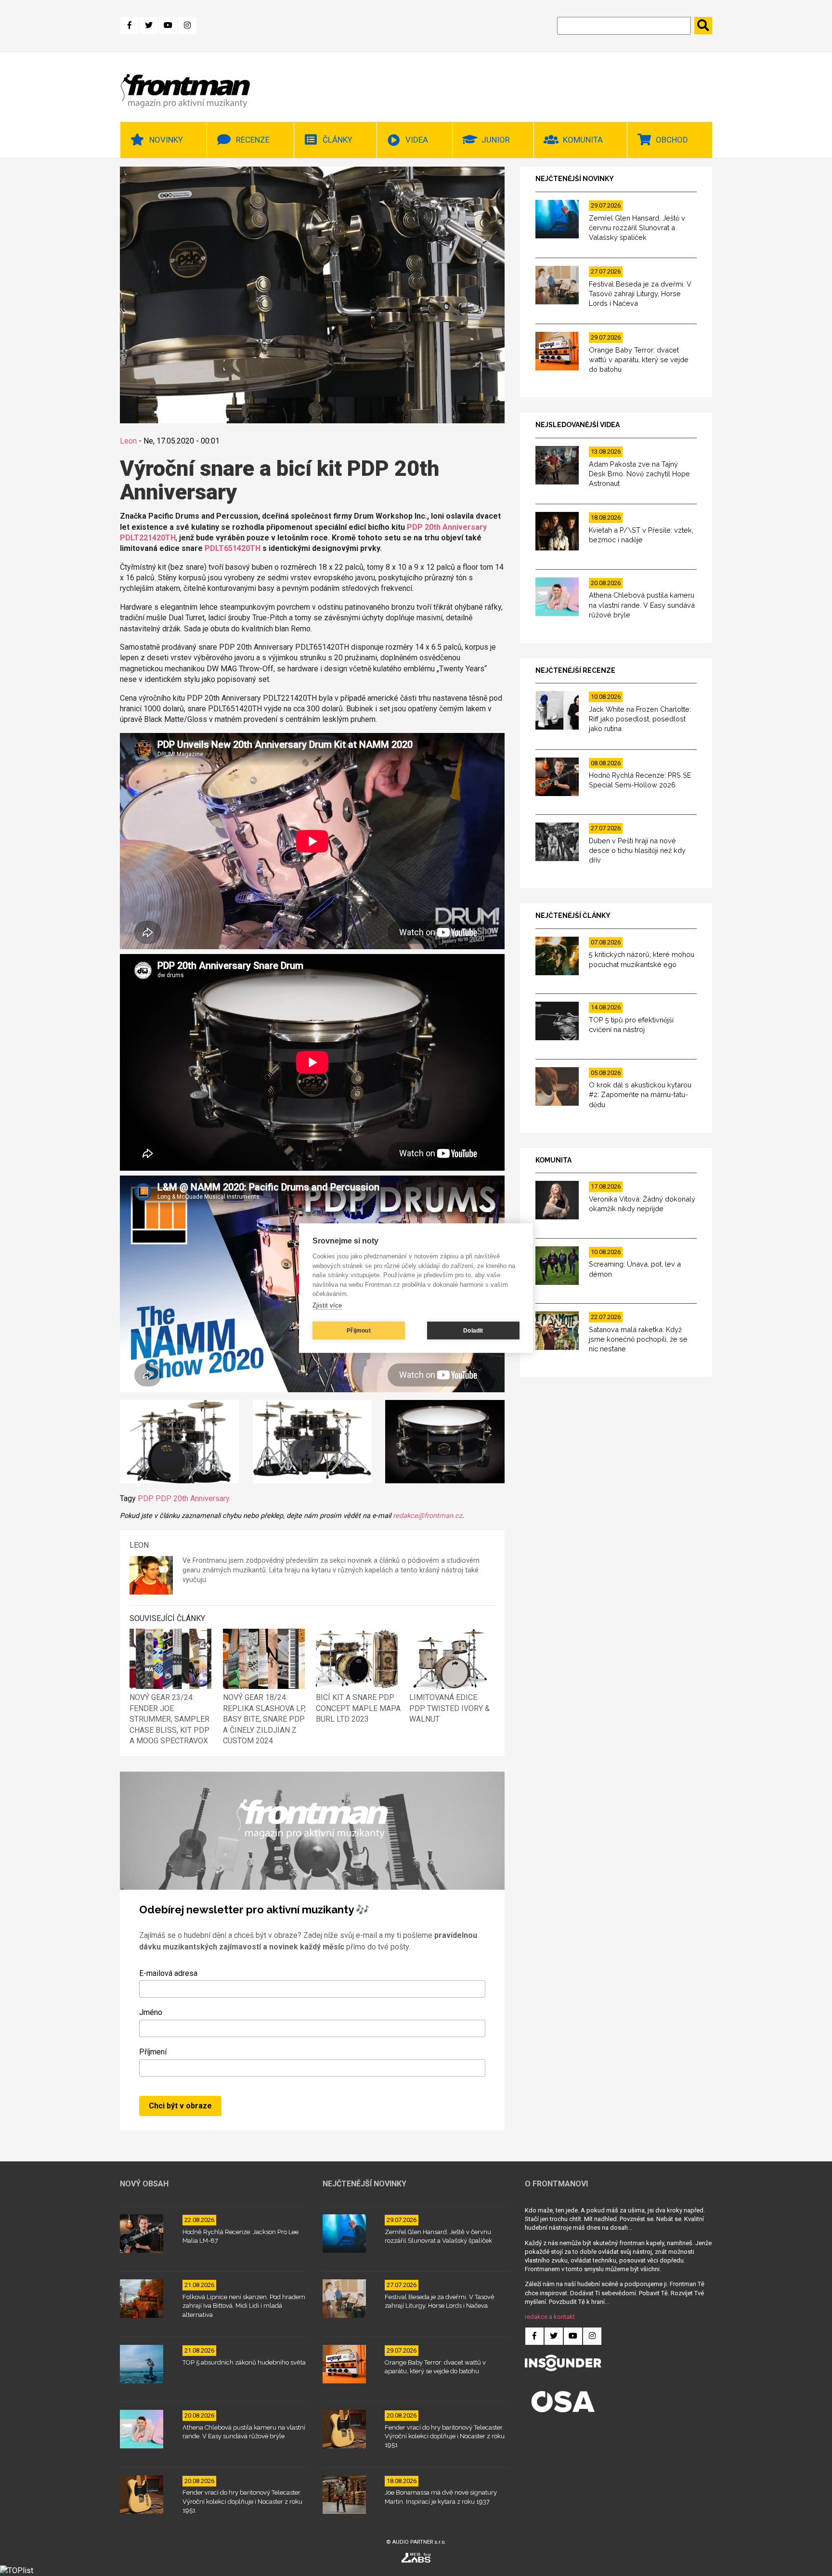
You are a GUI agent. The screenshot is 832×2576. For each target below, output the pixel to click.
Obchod (672, 140)
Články (338, 140)
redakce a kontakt (550, 2317)
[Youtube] (168, 26)
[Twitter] (149, 26)
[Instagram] (187, 26)
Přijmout (359, 1331)
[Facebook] (130, 26)
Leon (128, 441)
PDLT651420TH (233, 548)
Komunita (583, 140)
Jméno (151, 2012)
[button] (180, 1443)
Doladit (473, 1331)
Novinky (166, 140)
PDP (146, 1498)
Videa (417, 140)
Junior (496, 140)
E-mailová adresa (168, 1973)
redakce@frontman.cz (428, 1516)
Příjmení (153, 2052)
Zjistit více (327, 1305)
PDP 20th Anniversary (193, 1498)
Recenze (253, 140)
